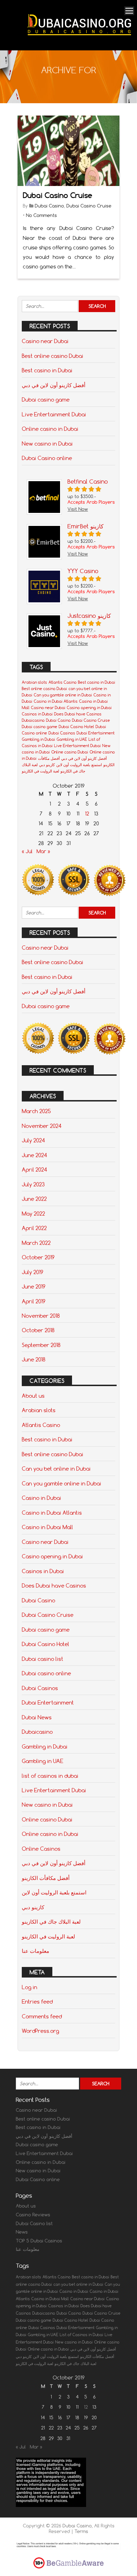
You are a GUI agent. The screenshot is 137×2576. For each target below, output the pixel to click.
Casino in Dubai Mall (47, 1527)
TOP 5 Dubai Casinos (39, 2241)
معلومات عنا (35, 1951)
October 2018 (38, 1330)
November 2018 (41, 1316)
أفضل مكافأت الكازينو (46, 1878)
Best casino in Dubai (47, 370)
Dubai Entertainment (96, 733)
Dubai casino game (46, 399)
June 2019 (34, 1286)
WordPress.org (40, 2031)
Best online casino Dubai (53, 356)
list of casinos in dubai (50, 1776)
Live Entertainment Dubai (54, 414)
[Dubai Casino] (79, 41)
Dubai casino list (43, 1659)
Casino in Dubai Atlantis (56, 701)
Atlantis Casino (63, 682)
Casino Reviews (33, 2215)
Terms (81, 2531)
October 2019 (38, 1257)
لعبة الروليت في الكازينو (40, 771)
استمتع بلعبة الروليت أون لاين (79, 765)
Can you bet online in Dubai (56, 1469)
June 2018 (34, 1359)
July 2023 (33, 1184)
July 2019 (32, 1272)
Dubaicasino (33, 720)
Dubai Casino (49, 206)
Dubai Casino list (34, 2223)
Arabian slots (34, 682)
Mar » (43, 851)
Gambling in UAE (72, 739)
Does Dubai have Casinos (78, 714)
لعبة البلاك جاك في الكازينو (51, 1922)
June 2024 (34, 1155)
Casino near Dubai (45, 341)
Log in (30, 1987)
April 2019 (34, 1301)
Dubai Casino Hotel (76, 727)
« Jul (27, 851)
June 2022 (34, 1199)
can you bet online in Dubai (78, 2284)
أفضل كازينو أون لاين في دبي (54, 385)
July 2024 (33, 1140)
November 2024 (42, 1126)
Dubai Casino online (47, 458)
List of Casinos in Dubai (81, 2335)
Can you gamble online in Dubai (63, 695)
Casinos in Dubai (37, 714)
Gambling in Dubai (38, 739)
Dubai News (37, 1717)
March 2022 (36, 1243)
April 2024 (34, 1169)
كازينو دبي (47, 765)
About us (33, 1396)
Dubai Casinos (62, 733)
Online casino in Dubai (50, 429)
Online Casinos (41, 1849)
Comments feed (42, 2016)
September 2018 (41, 1345)
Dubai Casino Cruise (58, 195)
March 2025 (36, 1111)
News (22, 2232)
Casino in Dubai (41, 1498)
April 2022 (34, 1228)
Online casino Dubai (70, 752)
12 (87, 814)
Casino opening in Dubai (89, 708)
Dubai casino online (46, 1673)
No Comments (41, 215)
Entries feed (37, 2001)
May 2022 (33, 1213)
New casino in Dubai (47, 443)
